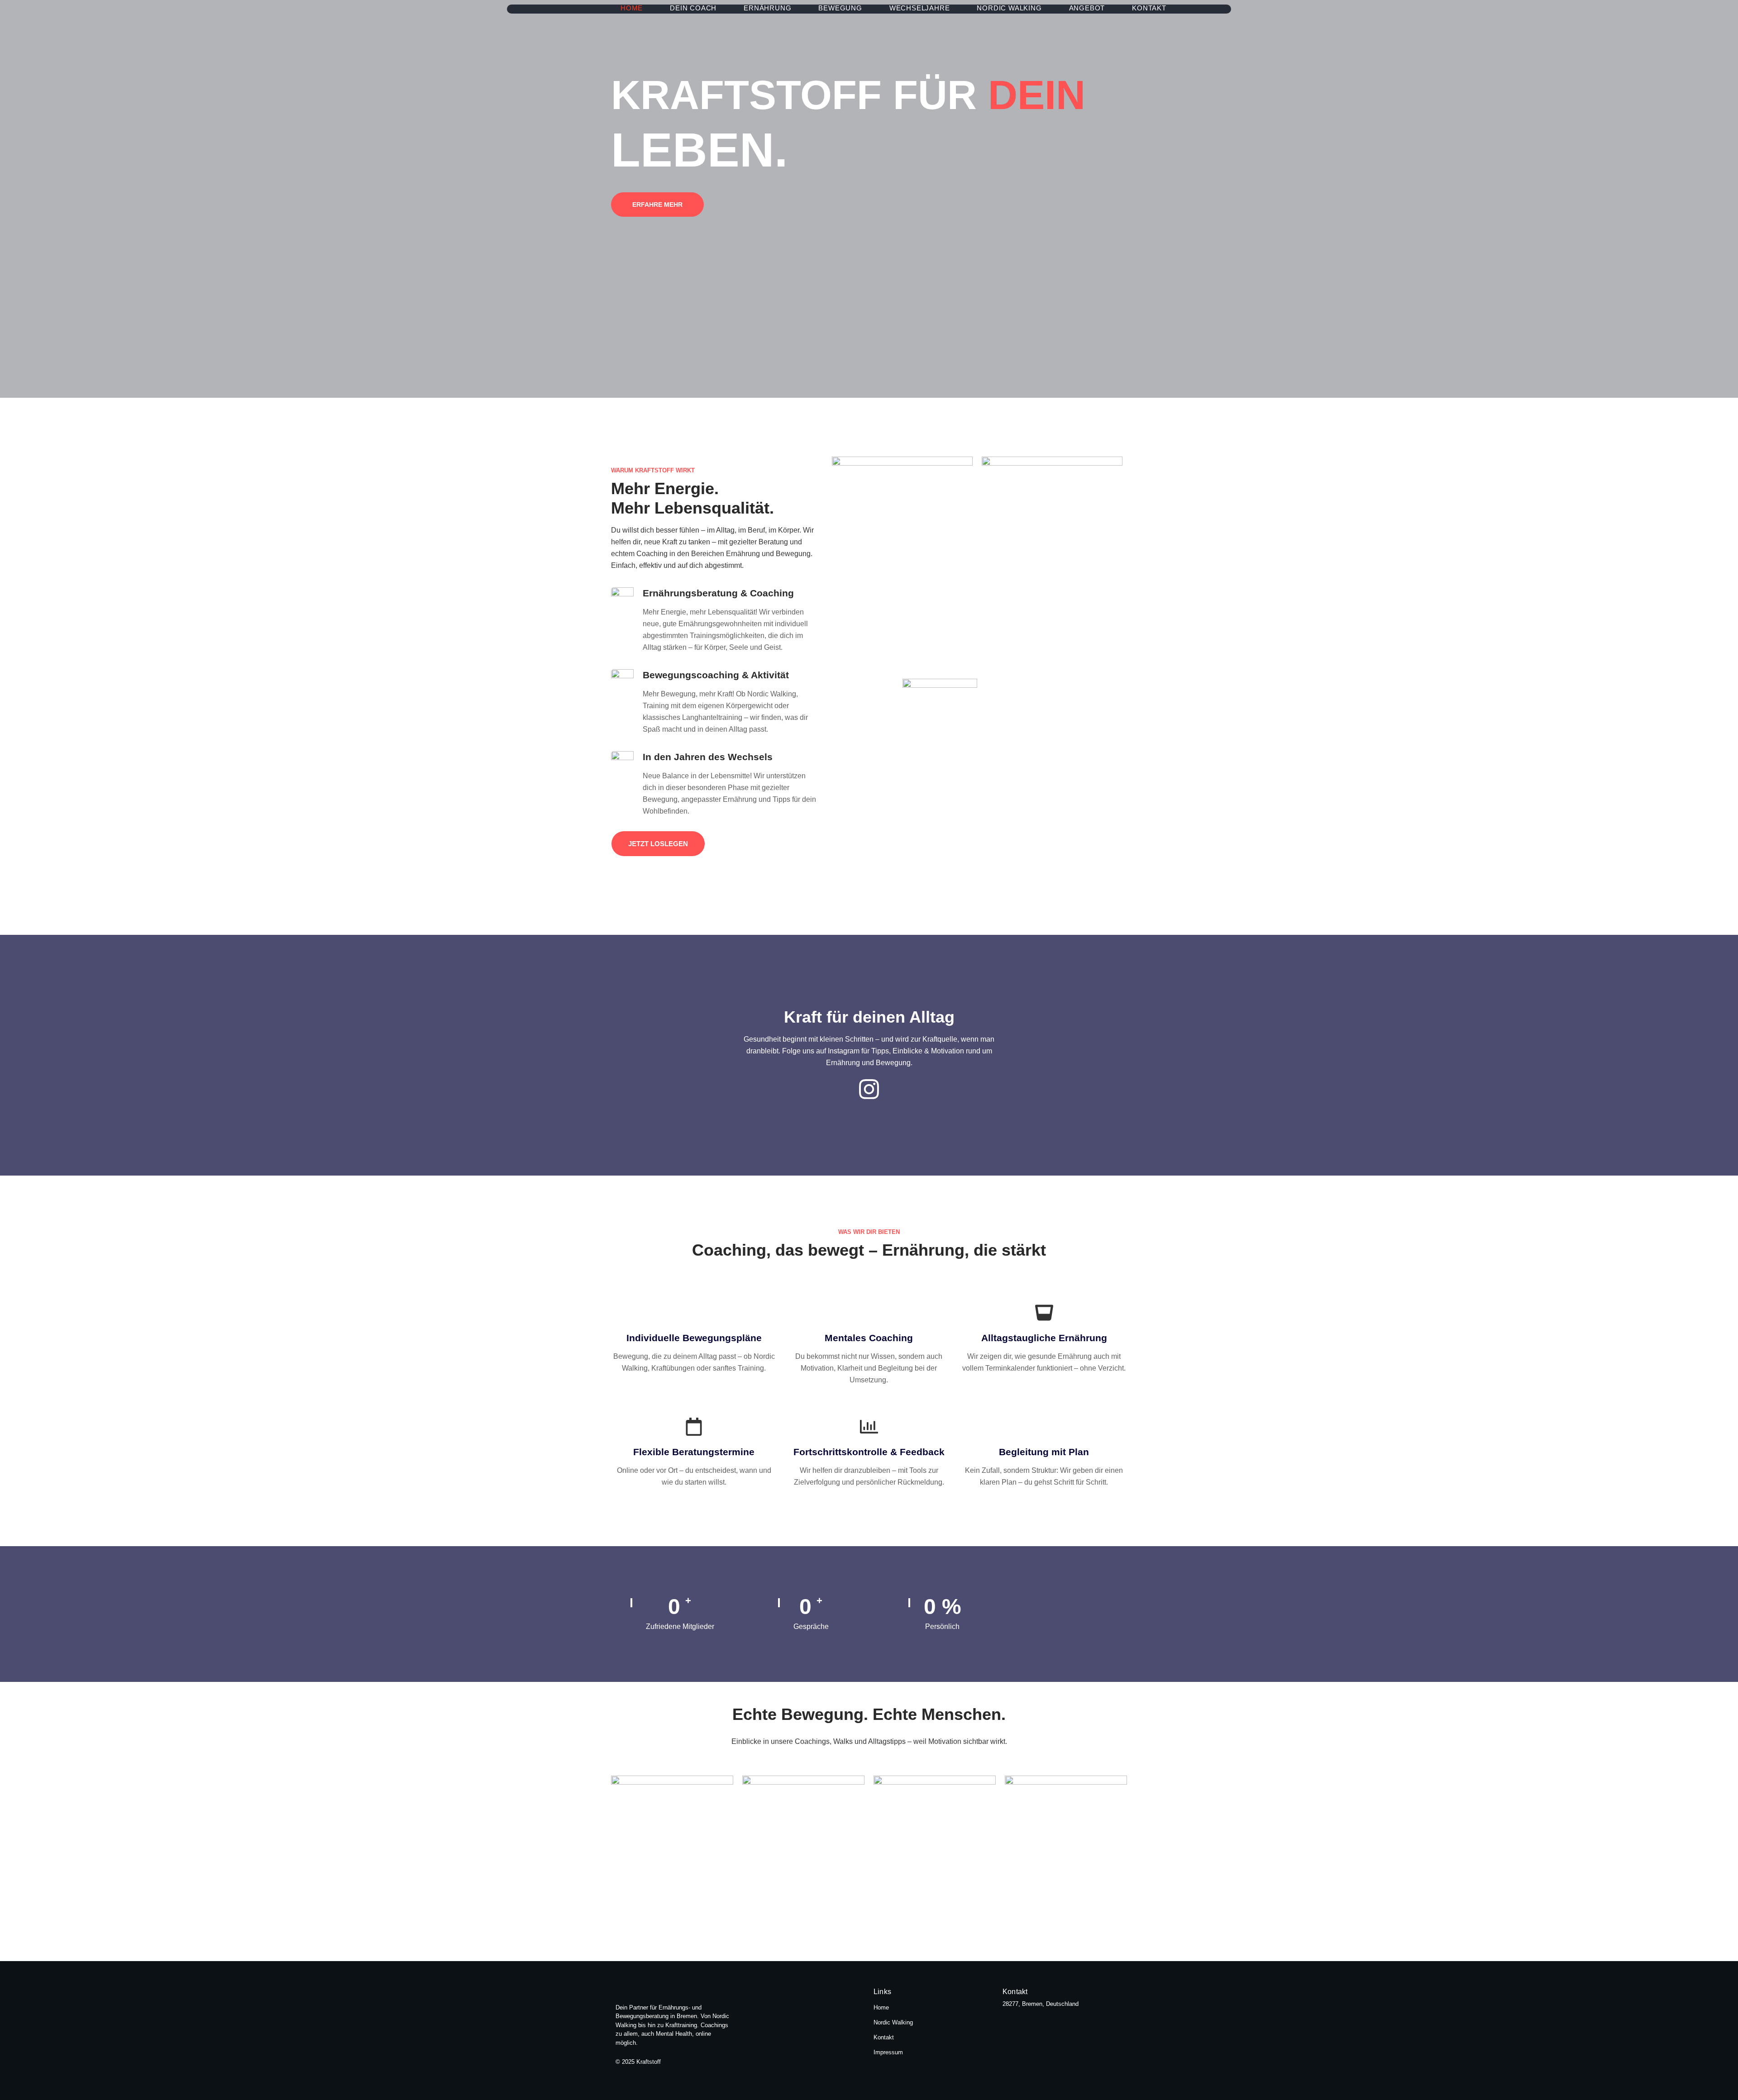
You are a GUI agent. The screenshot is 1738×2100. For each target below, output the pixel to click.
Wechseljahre (920, 8)
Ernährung (767, 8)
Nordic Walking (1009, 8)
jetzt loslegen (658, 844)
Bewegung (840, 8)
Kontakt (1149, 8)
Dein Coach (693, 8)
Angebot (1087, 8)
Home (632, 8)
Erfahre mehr (657, 205)
